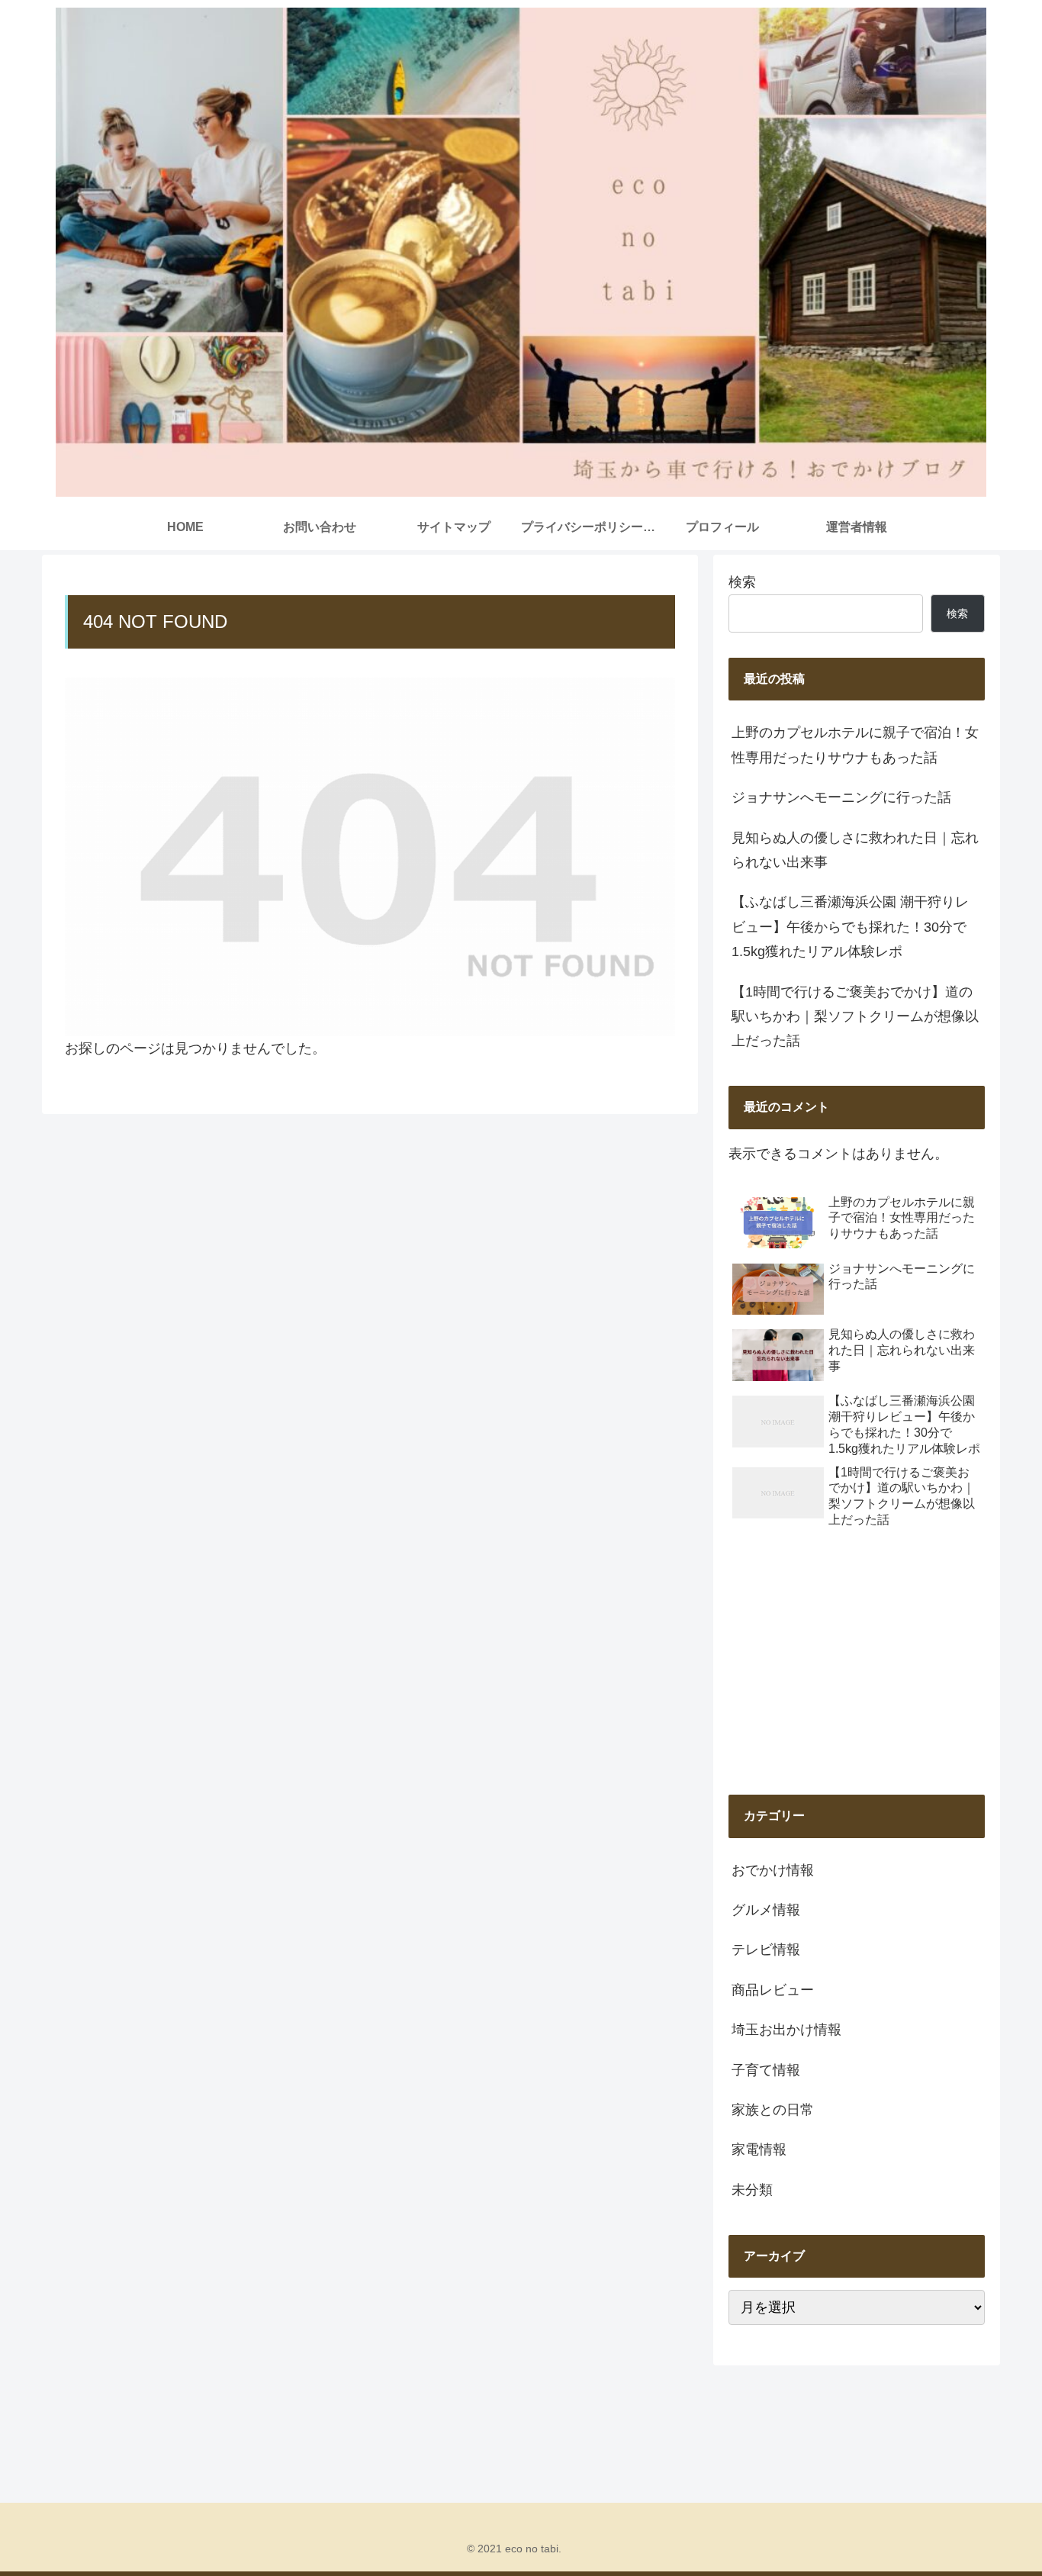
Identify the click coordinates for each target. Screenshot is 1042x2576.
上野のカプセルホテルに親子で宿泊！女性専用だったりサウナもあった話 (855, 745)
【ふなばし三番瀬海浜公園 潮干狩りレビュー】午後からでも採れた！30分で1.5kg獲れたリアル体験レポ (850, 927)
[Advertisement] (857, 1663)
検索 (742, 582)
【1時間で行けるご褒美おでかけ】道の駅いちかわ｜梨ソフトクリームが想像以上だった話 (855, 1017)
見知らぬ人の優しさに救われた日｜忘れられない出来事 (855, 850)
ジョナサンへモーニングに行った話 (841, 797)
